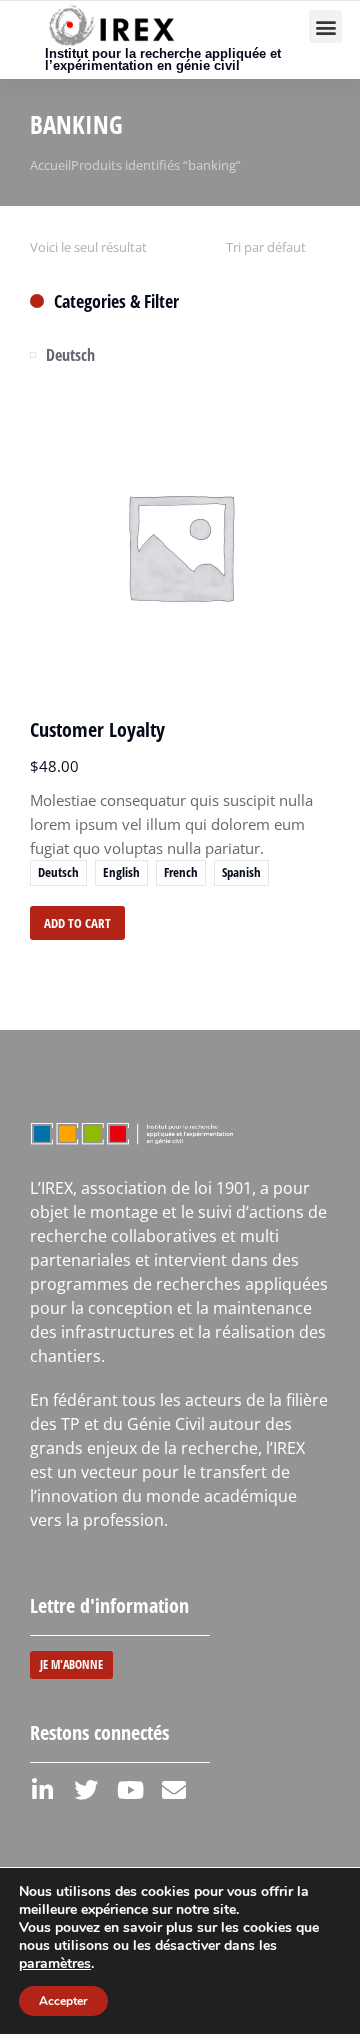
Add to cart (77, 923)
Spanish (241, 872)
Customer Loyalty (97, 729)
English (121, 872)
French (181, 872)
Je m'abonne (71, 1664)
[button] (325, 26)
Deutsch (58, 872)
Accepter (63, 2001)
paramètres (55, 1964)
